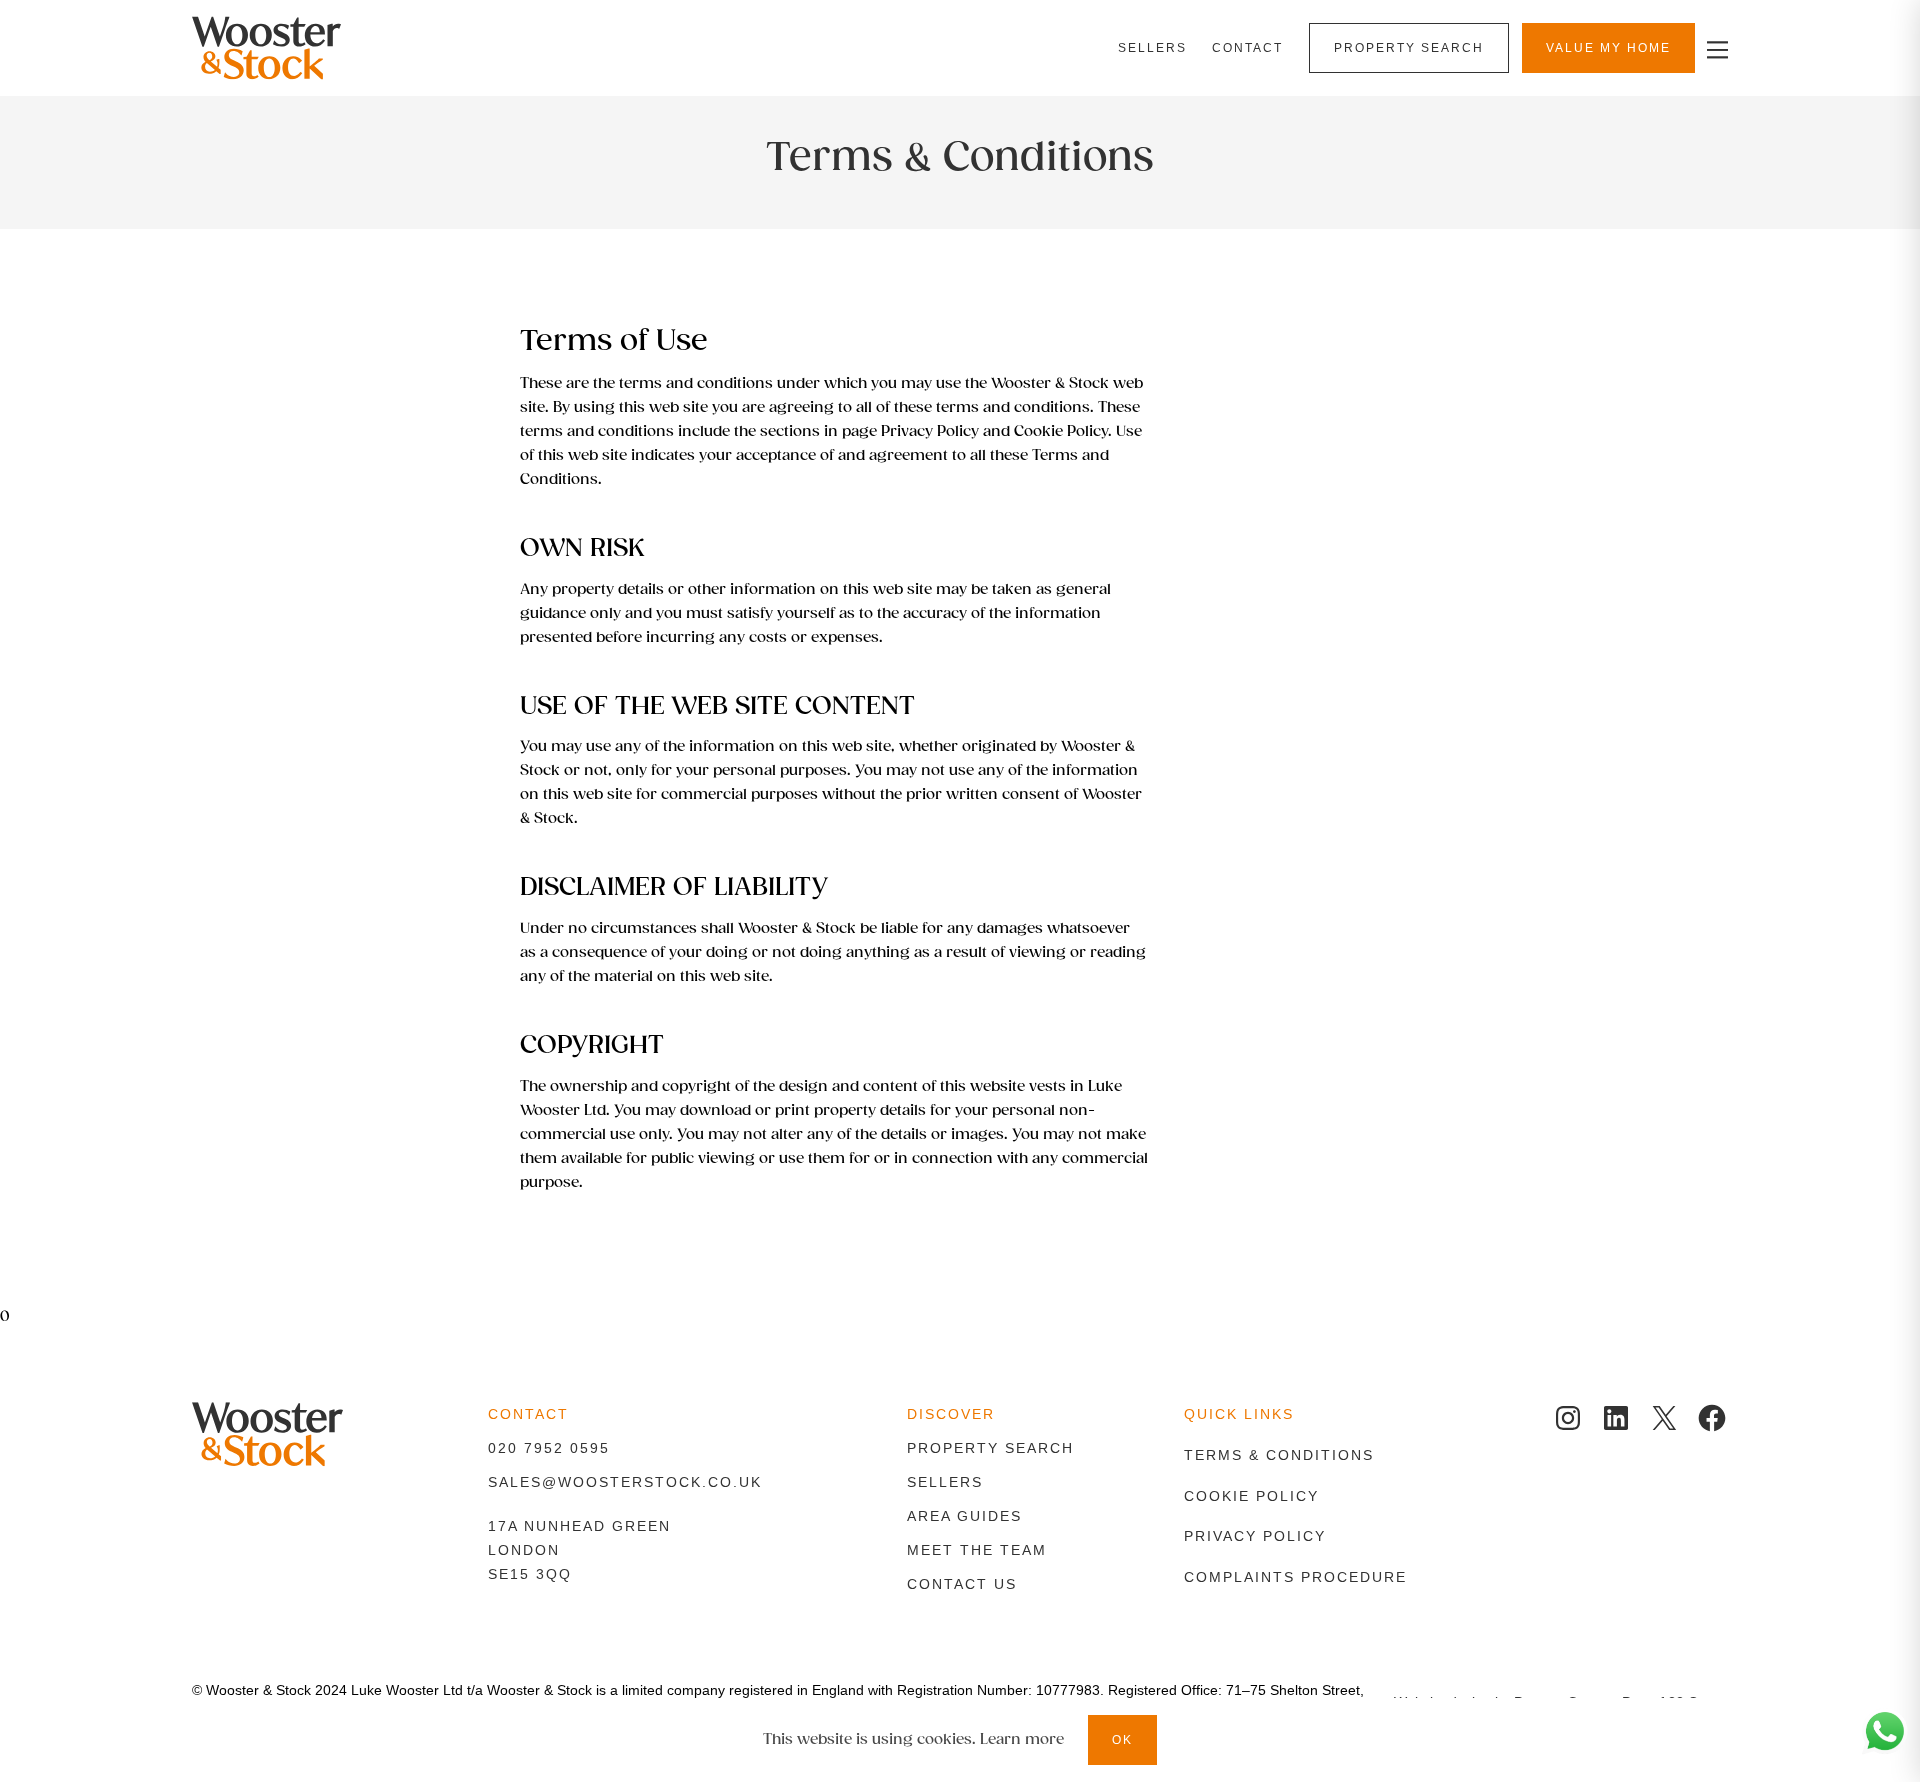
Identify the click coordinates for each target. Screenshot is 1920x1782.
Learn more (1022, 1739)
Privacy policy (1255, 1536)
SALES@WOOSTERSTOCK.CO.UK (625, 1482)
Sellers (945, 1482)
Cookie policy (1251, 1496)
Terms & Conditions (1279, 1455)
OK (1122, 1740)
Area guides (964, 1516)
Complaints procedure (1295, 1577)
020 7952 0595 (549, 1448)
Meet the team (977, 1550)
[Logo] (306, 48)
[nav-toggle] (1714, 48)
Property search (990, 1448)
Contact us (962, 1584)
